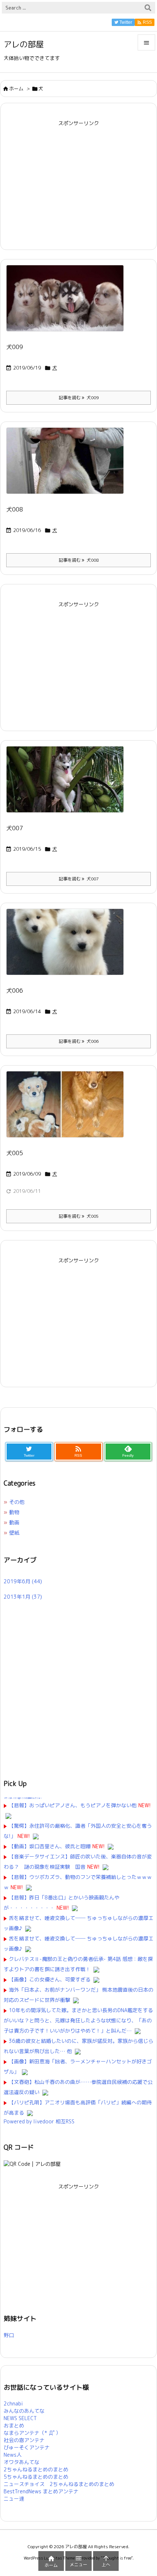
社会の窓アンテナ (24, 2440)
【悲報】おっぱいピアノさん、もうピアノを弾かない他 (73, 1805)
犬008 (15, 509)
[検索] (148, 8)
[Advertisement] (78, 180)
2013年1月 (23, 1597)
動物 (14, 1512)
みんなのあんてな (24, 2411)
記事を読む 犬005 (79, 1216)
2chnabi (13, 2403)
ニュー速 (14, 2499)
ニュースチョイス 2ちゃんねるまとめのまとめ (59, 2484)
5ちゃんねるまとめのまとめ (36, 2477)
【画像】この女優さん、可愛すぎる (50, 1979)
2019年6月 (23, 1581)
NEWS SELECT (20, 2418)
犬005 (15, 1153)
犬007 (15, 828)
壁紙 (14, 1533)
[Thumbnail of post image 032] (68, 1109)
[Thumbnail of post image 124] (68, 466)
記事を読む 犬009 (79, 398)
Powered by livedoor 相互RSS (39, 2121)
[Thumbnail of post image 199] (68, 947)
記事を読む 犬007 (79, 879)
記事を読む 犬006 (79, 1041)
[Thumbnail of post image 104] (68, 784)
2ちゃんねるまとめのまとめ (36, 2469)
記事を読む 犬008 (79, 560)
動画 (14, 1522)
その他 (17, 1502)
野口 (9, 2335)
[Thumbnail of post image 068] (68, 303)
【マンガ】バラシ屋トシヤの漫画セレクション (23, 1798)
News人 (13, 2455)
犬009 (15, 347)
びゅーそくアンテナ (27, 2447)
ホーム (16, 89)
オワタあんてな (22, 2462)
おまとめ (14, 2425)
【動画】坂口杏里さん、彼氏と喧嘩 (50, 1846)
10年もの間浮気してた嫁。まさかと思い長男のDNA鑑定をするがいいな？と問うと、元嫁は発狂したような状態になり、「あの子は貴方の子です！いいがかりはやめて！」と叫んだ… (78, 2020)
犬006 (15, 991)
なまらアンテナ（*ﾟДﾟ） (32, 2433)
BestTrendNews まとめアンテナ (41, 2491)
